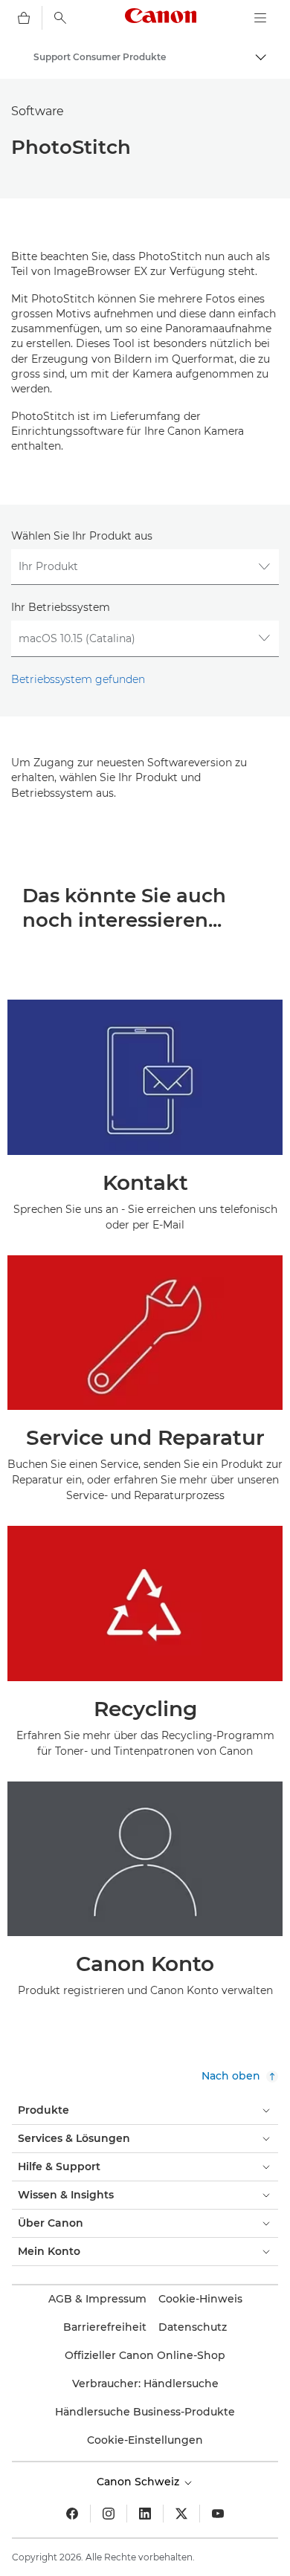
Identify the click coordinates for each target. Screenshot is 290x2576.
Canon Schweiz (139, 2482)
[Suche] (60, 18)
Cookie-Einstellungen (145, 2440)
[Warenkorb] (24, 18)
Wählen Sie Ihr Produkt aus (82, 536)
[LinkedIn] (145, 2514)
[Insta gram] (109, 2514)
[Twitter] (181, 2514)
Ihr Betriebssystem (61, 607)
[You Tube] (218, 2514)
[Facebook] (72, 2514)
